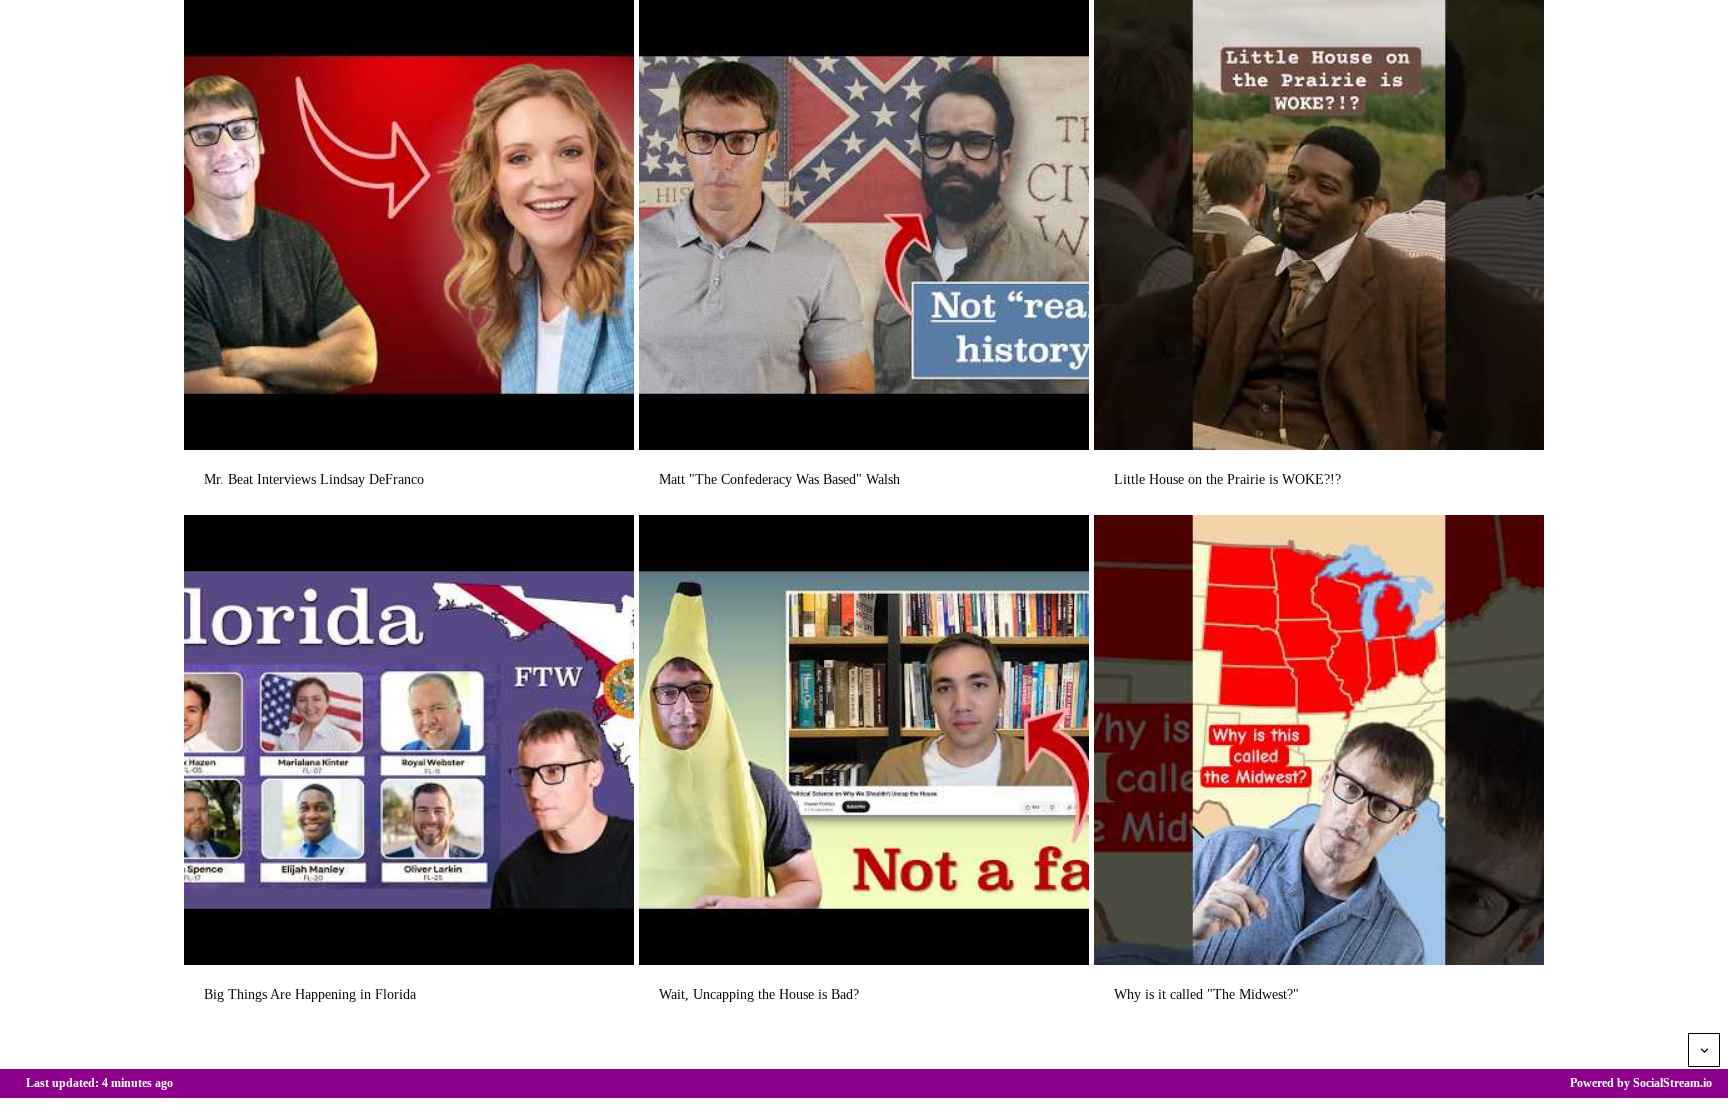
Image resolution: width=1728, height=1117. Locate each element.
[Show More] (1704, 1050)
